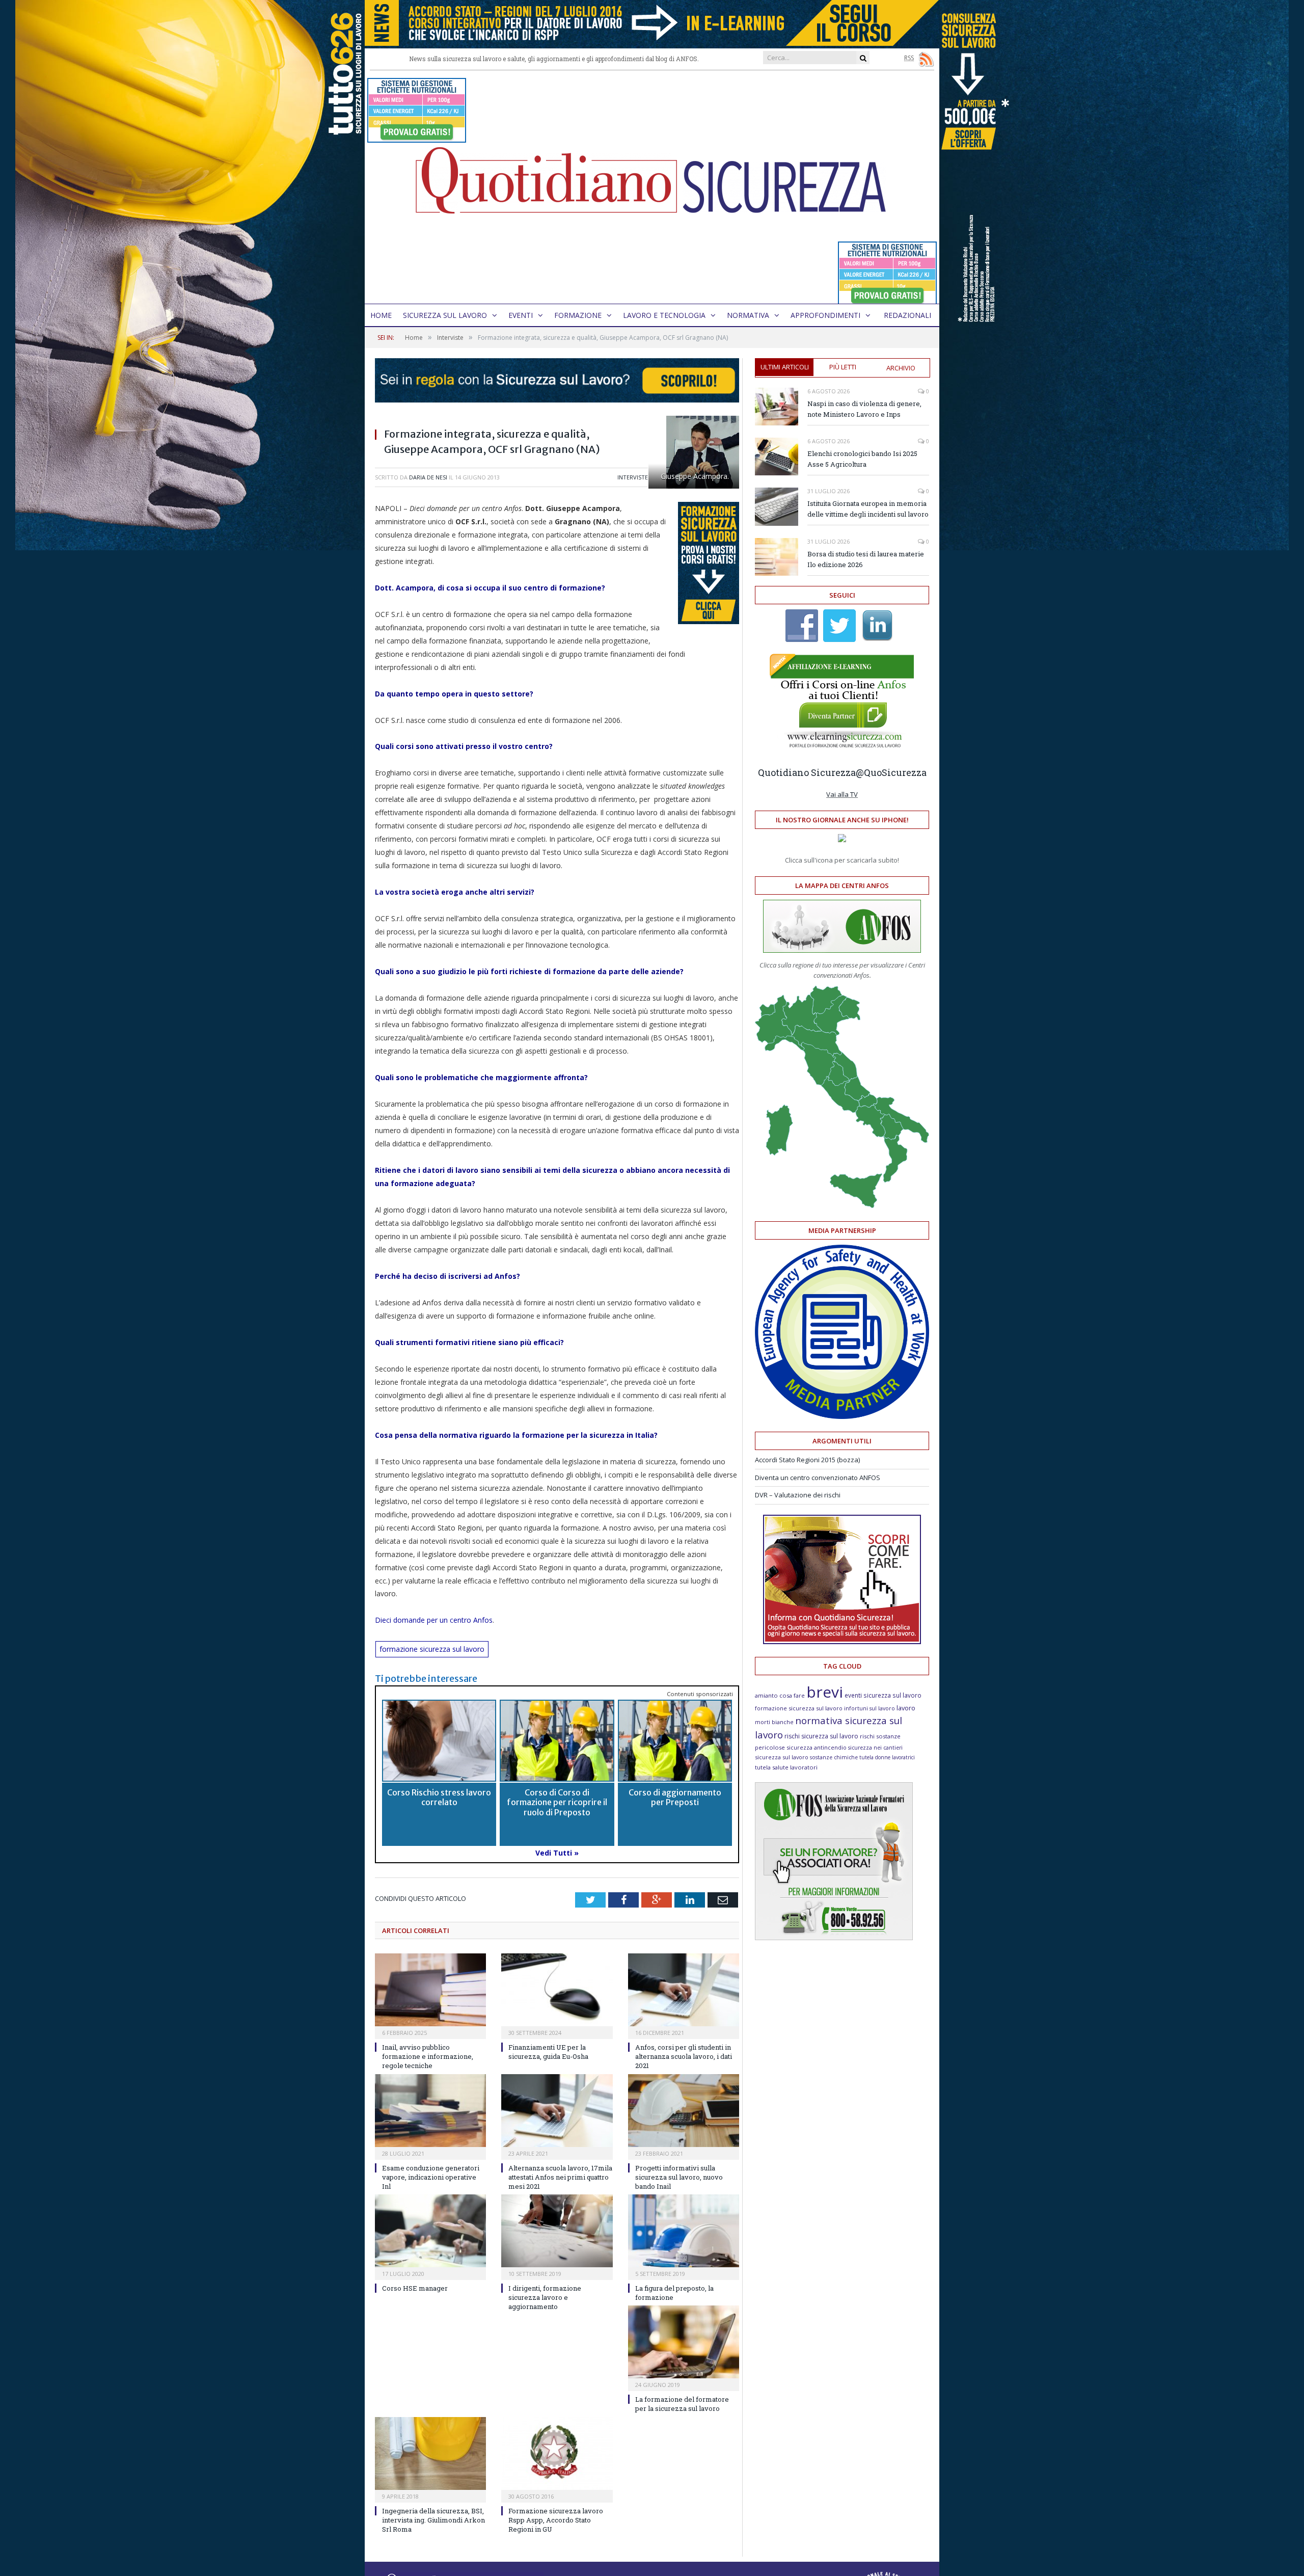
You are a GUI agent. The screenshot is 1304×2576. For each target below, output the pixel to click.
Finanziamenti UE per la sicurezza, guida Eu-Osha (548, 2052)
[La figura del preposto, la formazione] (684, 2231)
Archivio (901, 368)
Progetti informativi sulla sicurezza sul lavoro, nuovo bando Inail (679, 2177)
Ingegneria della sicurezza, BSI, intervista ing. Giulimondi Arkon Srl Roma (433, 2520)
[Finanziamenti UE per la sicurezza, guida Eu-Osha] (557, 1990)
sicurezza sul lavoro (782, 1757)
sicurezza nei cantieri (875, 1748)
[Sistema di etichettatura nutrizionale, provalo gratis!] (417, 138)
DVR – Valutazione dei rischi (798, 1495)
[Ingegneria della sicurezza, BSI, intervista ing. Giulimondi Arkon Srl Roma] (430, 2453)
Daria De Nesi (428, 477)
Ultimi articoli (785, 367)
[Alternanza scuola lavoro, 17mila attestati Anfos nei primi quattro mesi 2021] (557, 2111)
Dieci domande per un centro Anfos (434, 1620)
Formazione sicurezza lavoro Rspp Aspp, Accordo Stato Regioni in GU (556, 2520)
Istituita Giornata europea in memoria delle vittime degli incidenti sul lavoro (868, 509)
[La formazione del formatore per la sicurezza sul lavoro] (684, 2342)
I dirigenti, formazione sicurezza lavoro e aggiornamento (545, 2297)
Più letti (843, 367)
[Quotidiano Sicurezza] (652, 187)
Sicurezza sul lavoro (445, 315)
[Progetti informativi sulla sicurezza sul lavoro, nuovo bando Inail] (684, 2111)
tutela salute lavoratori (786, 1767)
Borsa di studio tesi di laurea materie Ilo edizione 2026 (866, 559)
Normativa (748, 315)
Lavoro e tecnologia (664, 315)
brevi (825, 1692)
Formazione (578, 315)
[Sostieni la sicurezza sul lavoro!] (842, 1642)
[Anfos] (834, 1938)
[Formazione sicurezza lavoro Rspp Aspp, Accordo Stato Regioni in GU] (557, 2453)
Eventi (521, 315)
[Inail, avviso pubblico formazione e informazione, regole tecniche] (430, 1990)
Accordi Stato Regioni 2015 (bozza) (807, 1460)
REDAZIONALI (907, 315)
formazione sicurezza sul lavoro (432, 1649)
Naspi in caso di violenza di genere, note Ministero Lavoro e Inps (864, 409)
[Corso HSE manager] (430, 2231)
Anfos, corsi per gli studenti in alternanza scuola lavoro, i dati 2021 (684, 2056)
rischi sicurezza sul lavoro (821, 1736)
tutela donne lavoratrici (887, 1757)
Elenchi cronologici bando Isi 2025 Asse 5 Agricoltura (862, 459)
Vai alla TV (842, 794)
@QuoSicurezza (891, 772)
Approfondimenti (825, 315)
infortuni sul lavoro (870, 1708)
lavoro (906, 1708)
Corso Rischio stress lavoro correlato (439, 1797)
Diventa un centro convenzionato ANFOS (818, 1478)
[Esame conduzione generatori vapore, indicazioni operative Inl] (430, 2111)
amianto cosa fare (780, 1695)
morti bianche (774, 1722)
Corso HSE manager (415, 2288)
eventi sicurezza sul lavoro (883, 1695)
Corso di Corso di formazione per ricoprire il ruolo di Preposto (557, 1802)
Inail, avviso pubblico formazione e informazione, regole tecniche (428, 2056)
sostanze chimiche (834, 1757)
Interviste (633, 477)
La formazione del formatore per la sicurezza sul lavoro (682, 2404)
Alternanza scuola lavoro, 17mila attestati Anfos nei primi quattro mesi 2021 (560, 2177)
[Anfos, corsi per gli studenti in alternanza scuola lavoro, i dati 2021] (684, 1990)
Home (381, 315)
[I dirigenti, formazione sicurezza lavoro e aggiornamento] (557, 2231)
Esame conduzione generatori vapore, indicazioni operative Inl (431, 2177)
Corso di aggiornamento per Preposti (675, 1797)
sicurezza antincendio (817, 1747)
